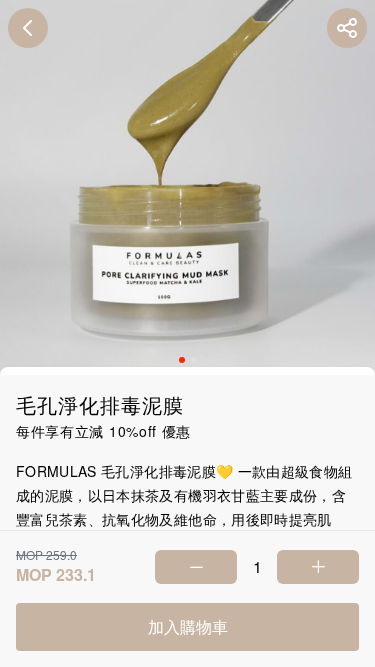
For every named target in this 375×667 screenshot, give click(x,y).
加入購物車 (188, 626)
